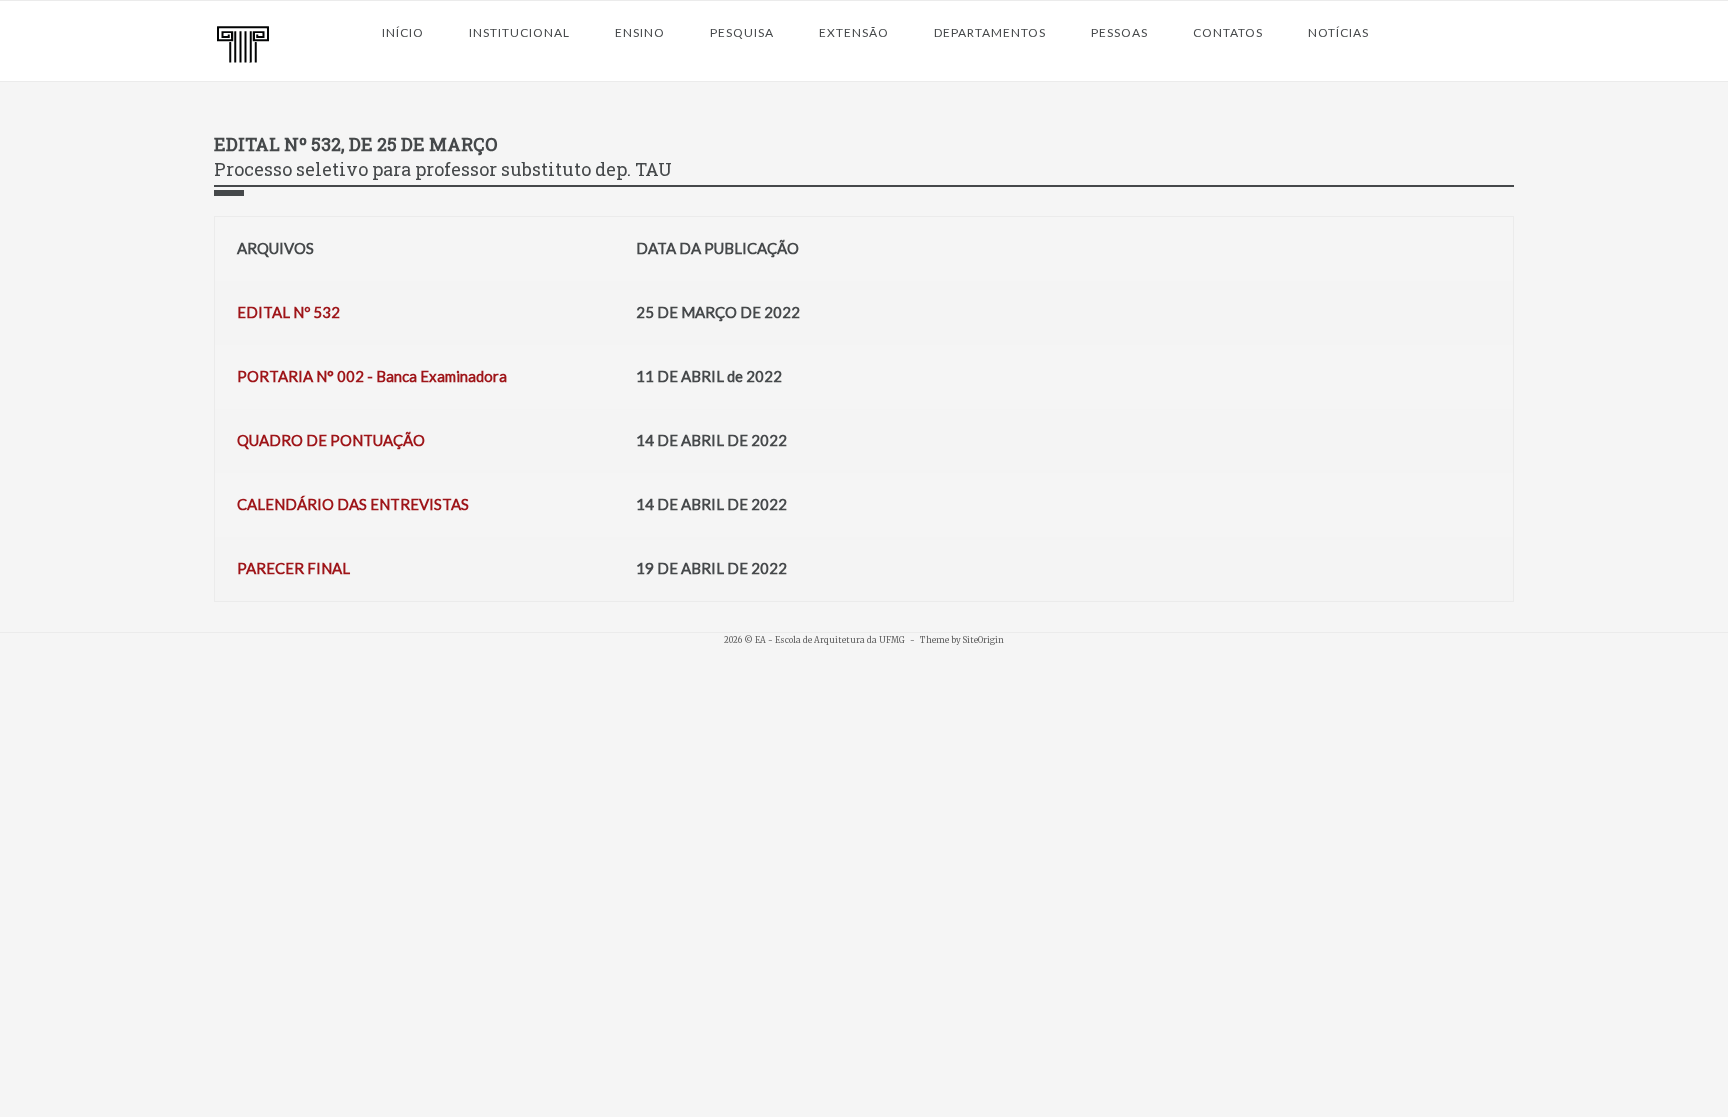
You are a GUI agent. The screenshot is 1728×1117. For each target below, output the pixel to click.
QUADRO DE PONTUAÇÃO (331, 440)
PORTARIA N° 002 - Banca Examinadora (372, 376)
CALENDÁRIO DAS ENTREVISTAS (353, 504)
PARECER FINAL (293, 568)
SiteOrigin (983, 640)
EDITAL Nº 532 (288, 312)
